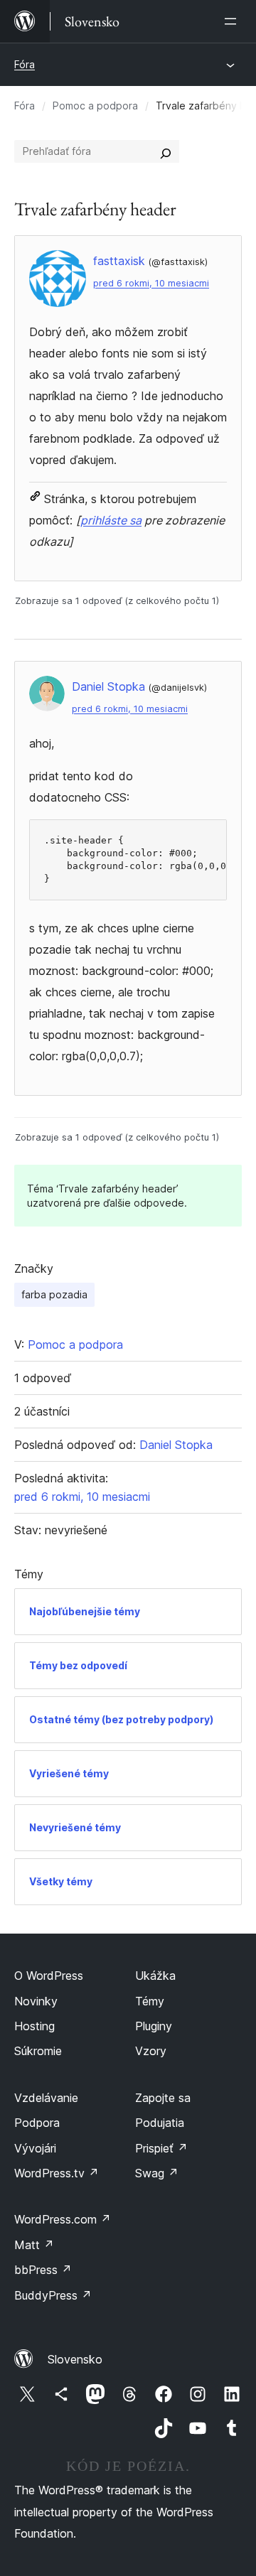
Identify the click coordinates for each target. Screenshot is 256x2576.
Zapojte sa (163, 2098)
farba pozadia (54, 1294)
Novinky (36, 2001)
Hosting (34, 2026)
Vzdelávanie (46, 2098)
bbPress (43, 2270)
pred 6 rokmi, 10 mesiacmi (151, 283)
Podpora (37, 2123)
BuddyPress (53, 2295)
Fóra (25, 64)
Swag (157, 2173)
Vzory (151, 2051)
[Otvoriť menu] (233, 21)
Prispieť (161, 2148)
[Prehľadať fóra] (166, 151)
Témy (150, 2001)
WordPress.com (63, 2219)
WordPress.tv (57, 2173)
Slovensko (75, 2359)
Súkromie (38, 2051)
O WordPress (49, 1976)
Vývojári (35, 2148)
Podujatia (160, 2123)
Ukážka (155, 1976)
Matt (34, 2245)
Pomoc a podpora (95, 106)
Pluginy (154, 2026)
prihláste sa (111, 520)
